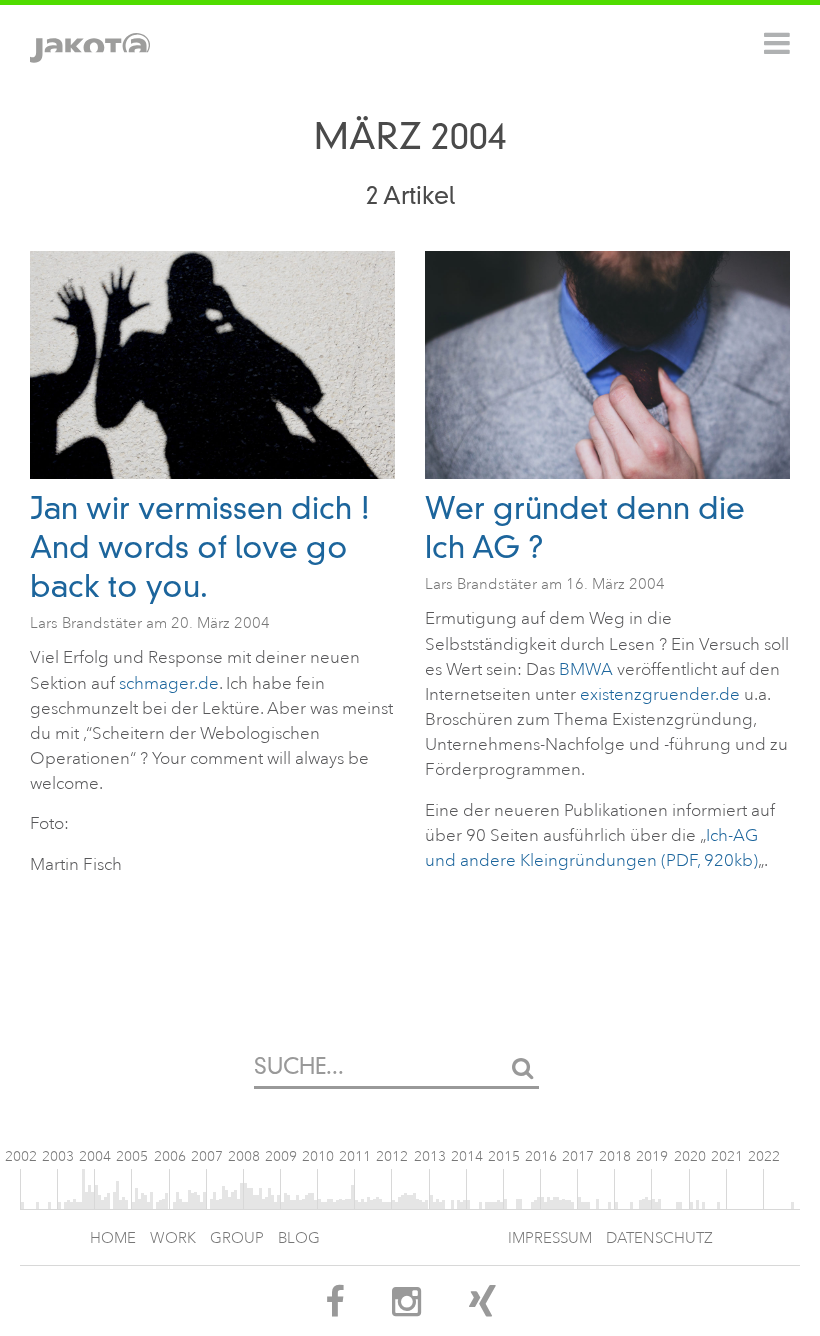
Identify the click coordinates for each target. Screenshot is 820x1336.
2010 (318, 1156)
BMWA (586, 669)
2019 (652, 1156)
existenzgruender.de (660, 694)
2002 (21, 1156)
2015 (504, 1156)
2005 (132, 1156)
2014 (467, 1156)
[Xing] (482, 1308)
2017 (578, 1156)
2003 (58, 1156)
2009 (281, 1156)
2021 (727, 1156)
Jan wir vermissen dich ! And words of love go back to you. (200, 547)
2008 (244, 1156)
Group (237, 1238)
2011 (355, 1156)
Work (173, 1238)
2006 (170, 1156)
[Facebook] (334, 1308)
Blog (299, 1238)
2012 (392, 1156)
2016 (541, 1156)
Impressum (550, 1238)
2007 (207, 1156)
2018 (615, 1156)
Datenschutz (659, 1238)
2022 (764, 1156)
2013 (430, 1156)
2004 (95, 1156)
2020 (690, 1156)
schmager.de (169, 683)
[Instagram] (406, 1308)
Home (113, 1238)
